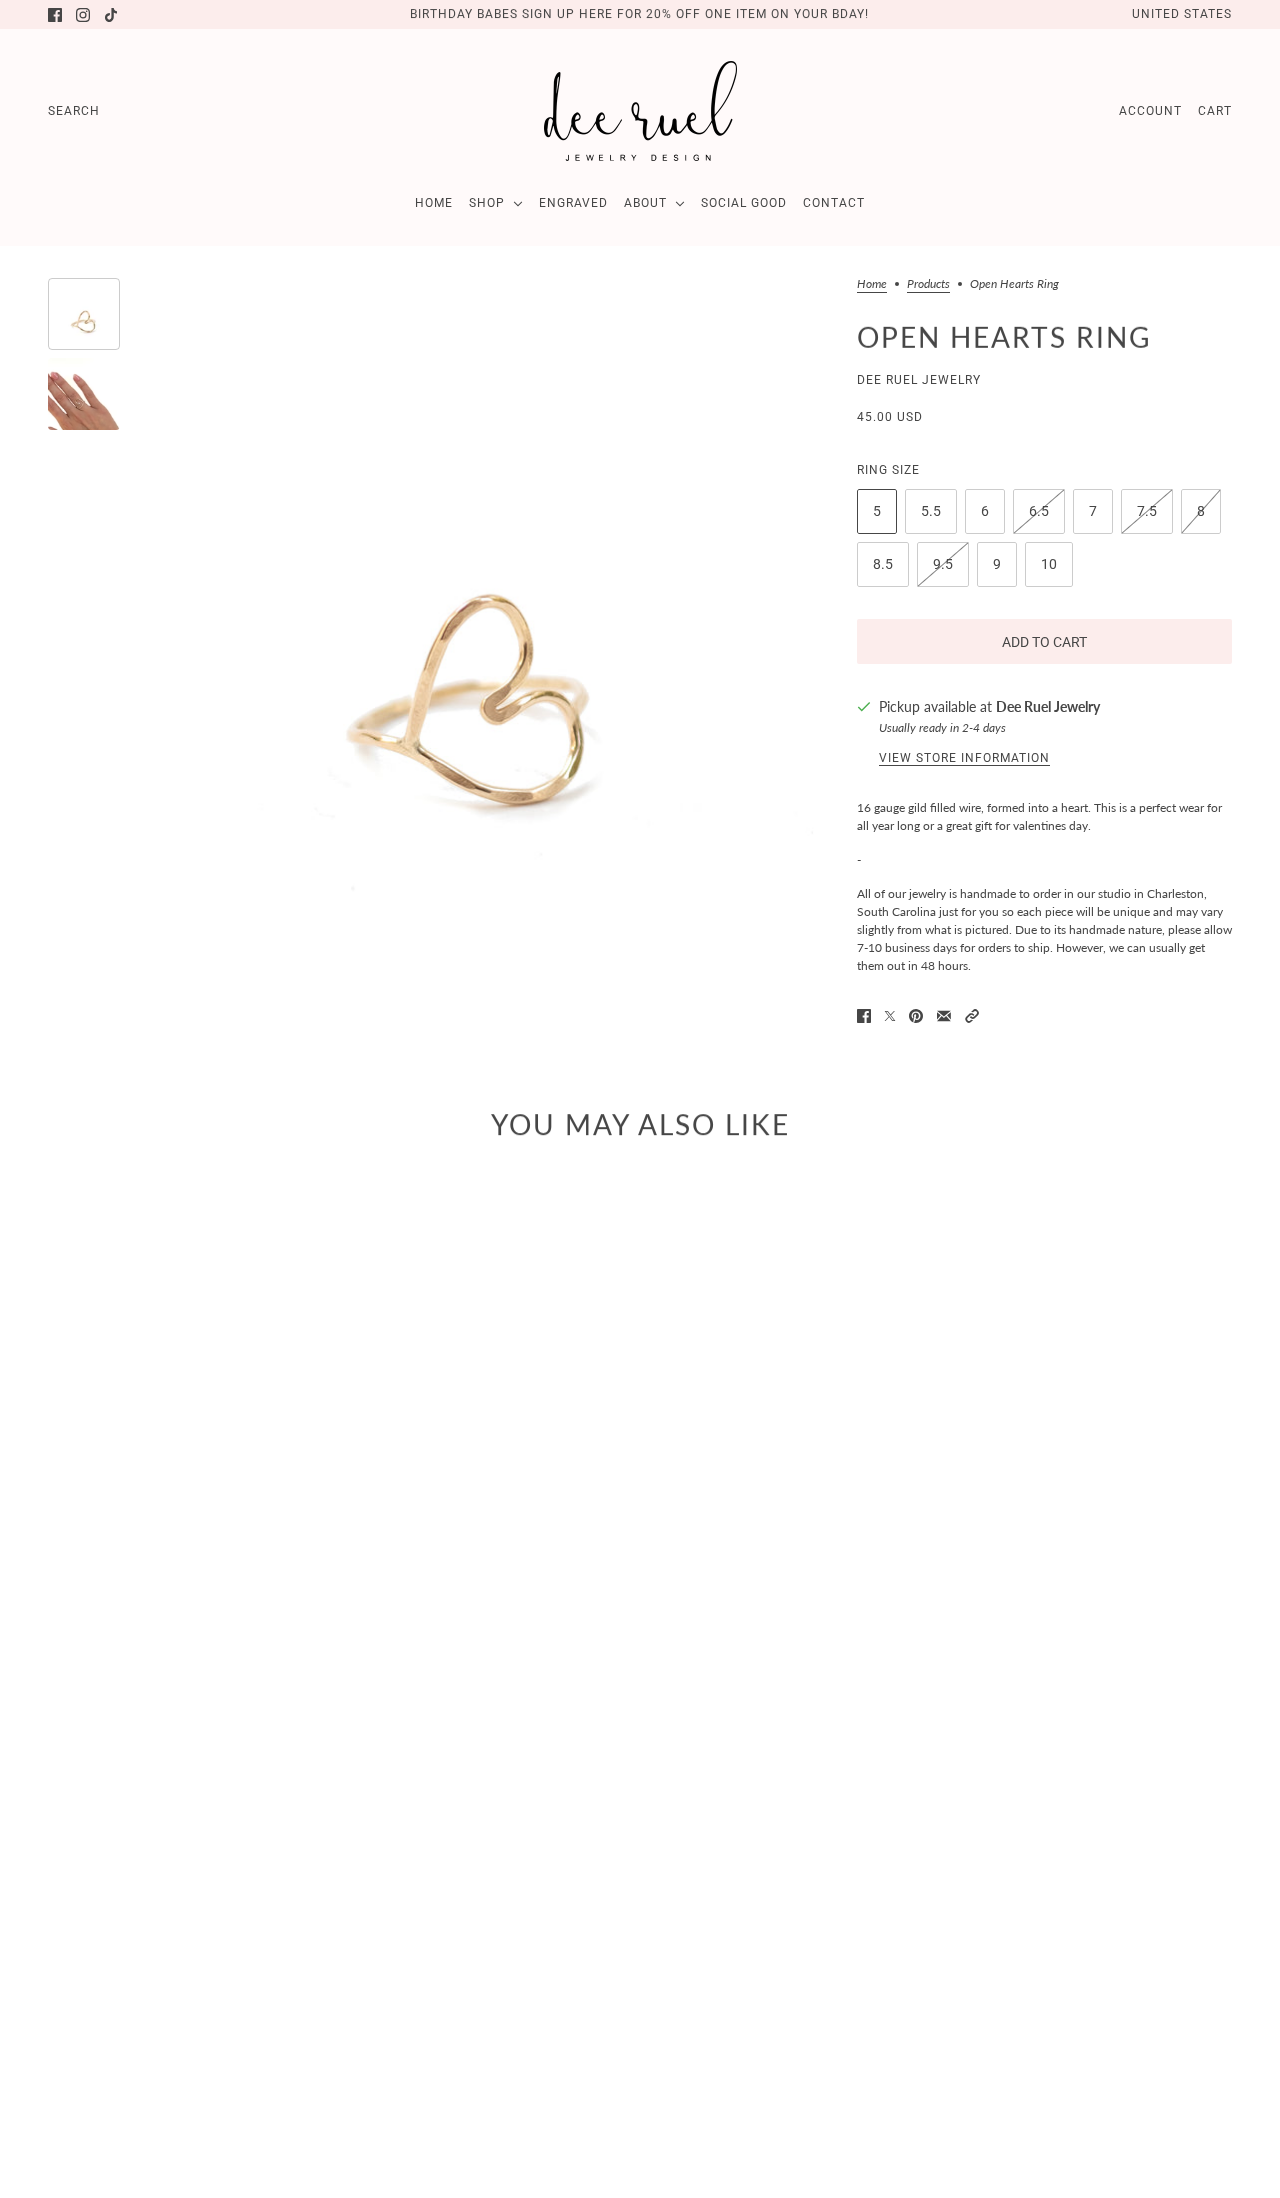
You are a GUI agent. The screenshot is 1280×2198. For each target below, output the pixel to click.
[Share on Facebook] (864, 1016)
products (928, 284)
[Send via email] (944, 1016)
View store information (964, 758)
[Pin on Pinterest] (916, 1016)
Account (1150, 111)
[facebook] (55, 15)
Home (872, 284)
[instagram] (83, 15)
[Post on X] (890, 1016)
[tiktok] (111, 15)
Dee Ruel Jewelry (919, 380)
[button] (972, 1016)
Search (74, 111)
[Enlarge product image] (476, 626)
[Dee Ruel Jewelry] (640, 111)
